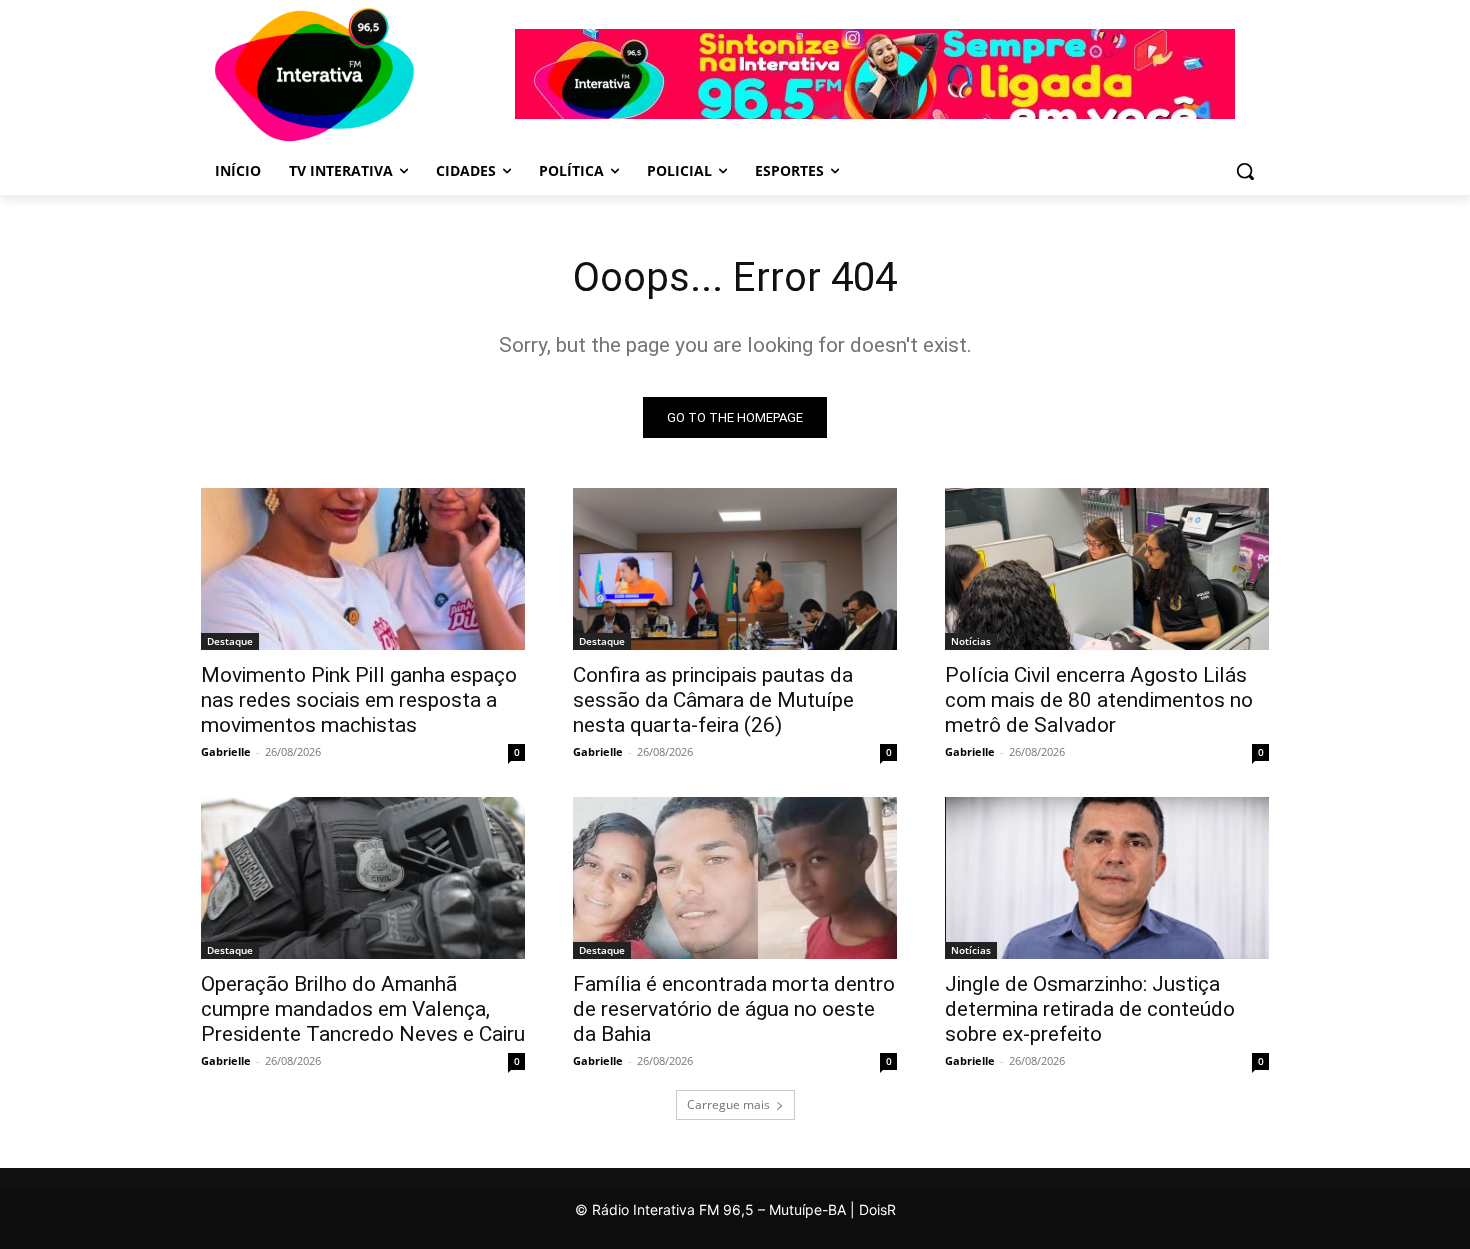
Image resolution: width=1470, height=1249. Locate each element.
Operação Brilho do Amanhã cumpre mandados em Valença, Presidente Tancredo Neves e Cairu (363, 1009)
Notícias (971, 641)
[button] (1245, 171)
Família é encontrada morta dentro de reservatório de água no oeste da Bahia (734, 1009)
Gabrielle (226, 751)
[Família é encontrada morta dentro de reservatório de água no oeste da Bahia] (735, 878)
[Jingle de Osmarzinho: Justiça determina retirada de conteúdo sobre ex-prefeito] (1107, 878)
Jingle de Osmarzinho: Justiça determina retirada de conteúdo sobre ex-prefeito (1090, 1009)
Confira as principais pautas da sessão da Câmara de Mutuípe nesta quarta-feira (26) (713, 700)
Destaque (230, 641)
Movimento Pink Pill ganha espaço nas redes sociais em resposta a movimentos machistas (359, 700)
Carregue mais (728, 1104)
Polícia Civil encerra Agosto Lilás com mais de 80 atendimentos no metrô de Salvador (1099, 700)
